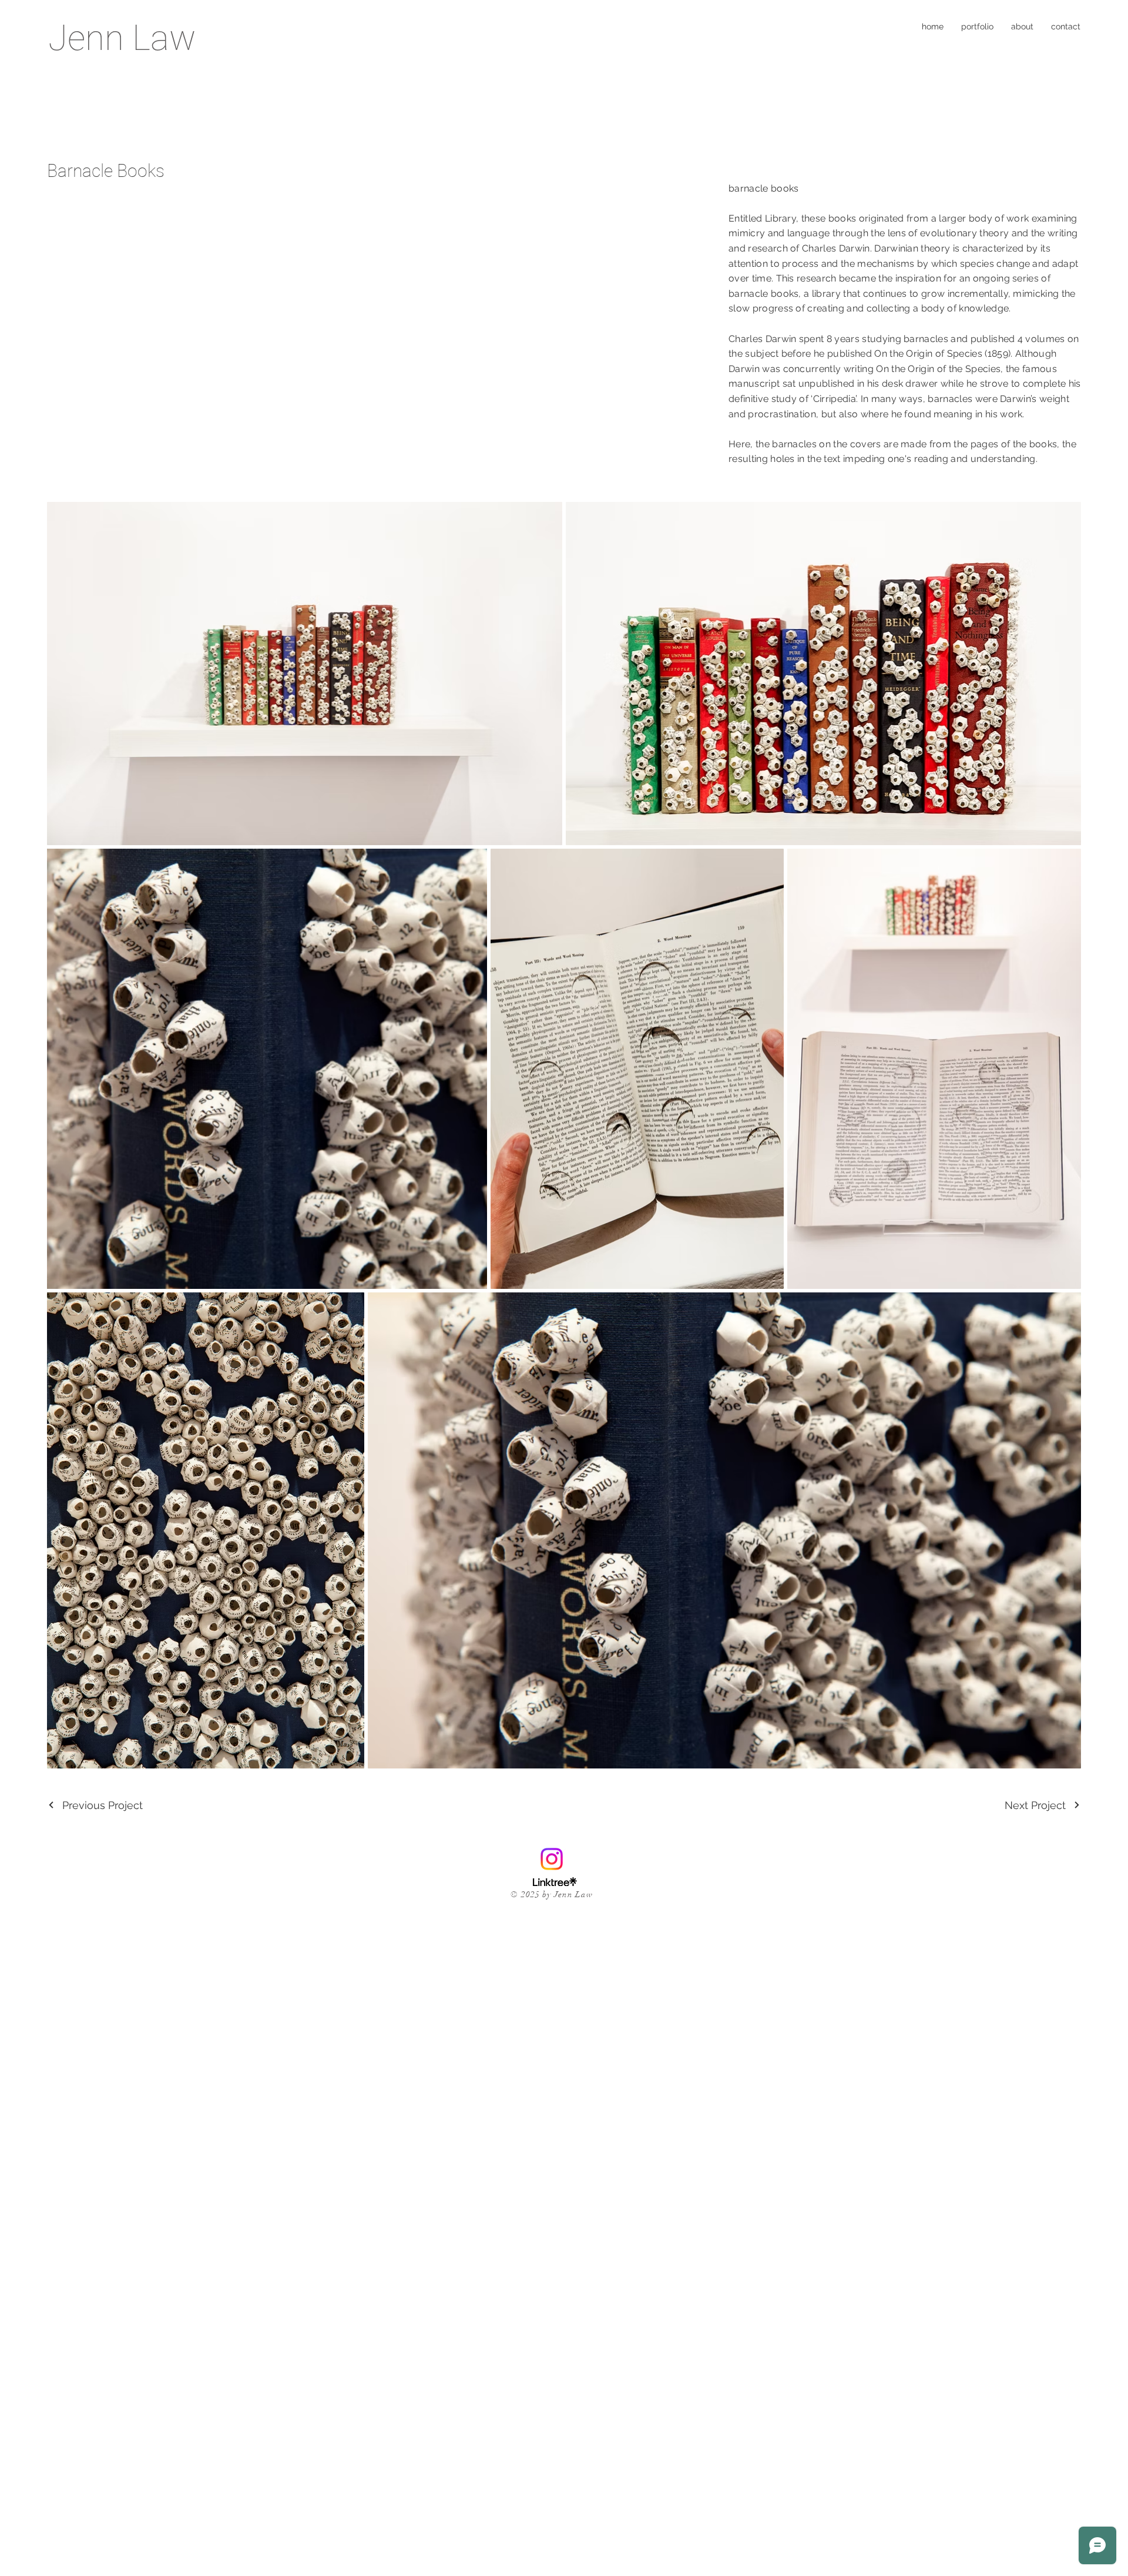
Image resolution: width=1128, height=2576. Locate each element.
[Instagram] (552, 1859)
